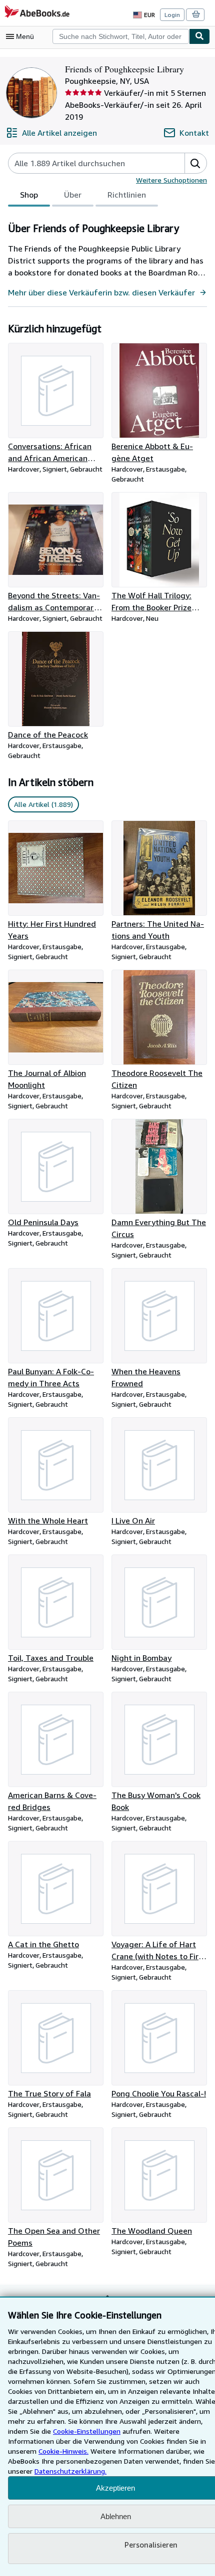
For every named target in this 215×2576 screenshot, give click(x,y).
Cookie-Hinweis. (63, 2451)
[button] (195, 163)
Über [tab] (73, 195)
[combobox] (121, 36)
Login (172, 15)
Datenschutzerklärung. (70, 2471)
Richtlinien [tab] (127, 195)
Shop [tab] (29, 195)
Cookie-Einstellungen (87, 2431)
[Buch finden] (199, 36)
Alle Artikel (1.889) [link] (43, 804)
